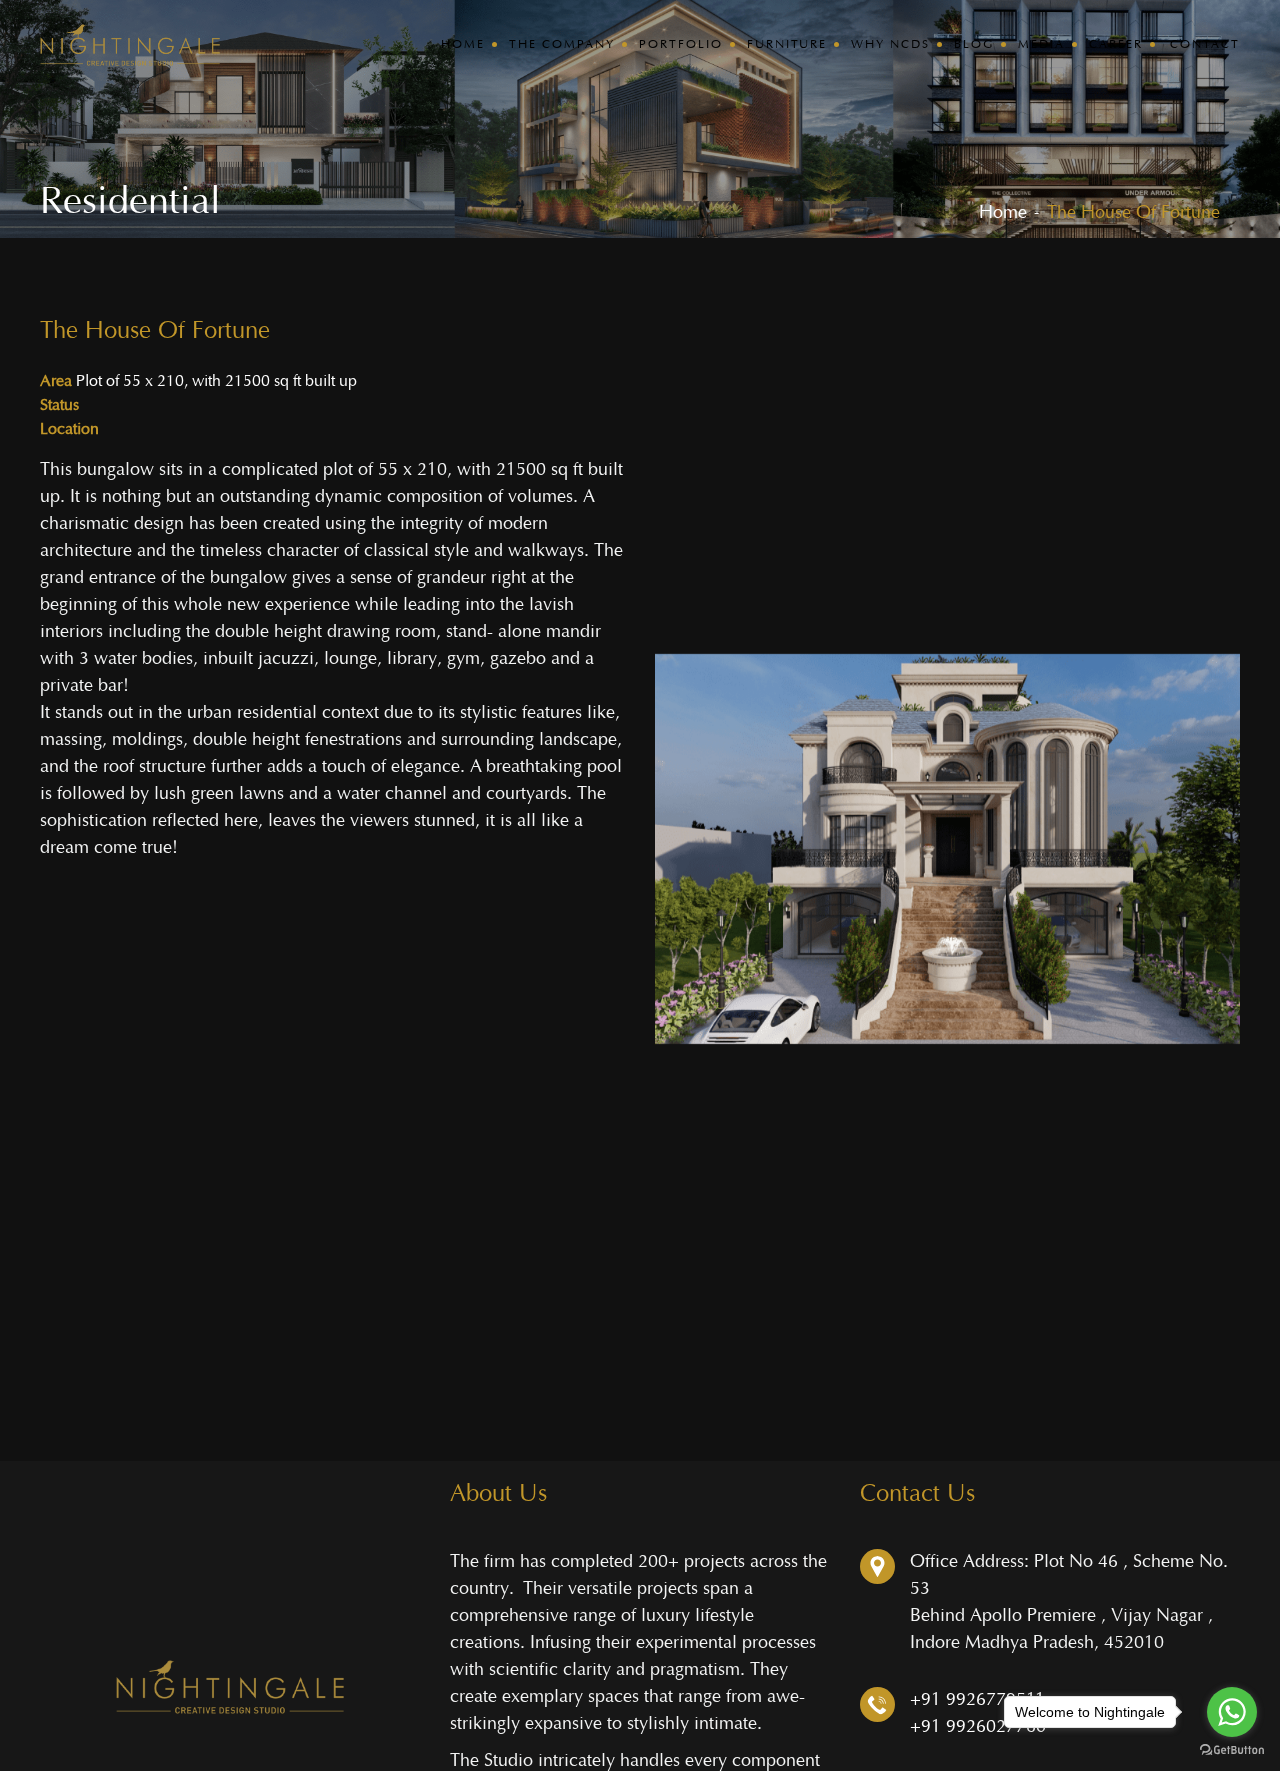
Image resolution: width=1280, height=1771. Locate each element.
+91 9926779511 (977, 1700)
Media (1041, 44)
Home (463, 44)
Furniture (787, 44)
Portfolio (681, 44)
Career (1116, 44)
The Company (562, 44)
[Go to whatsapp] (1232, 1712)
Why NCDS (890, 44)
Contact (1205, 44)
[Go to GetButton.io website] (1232, 1750)
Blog (974, 44)
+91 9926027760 (978, 1727)
